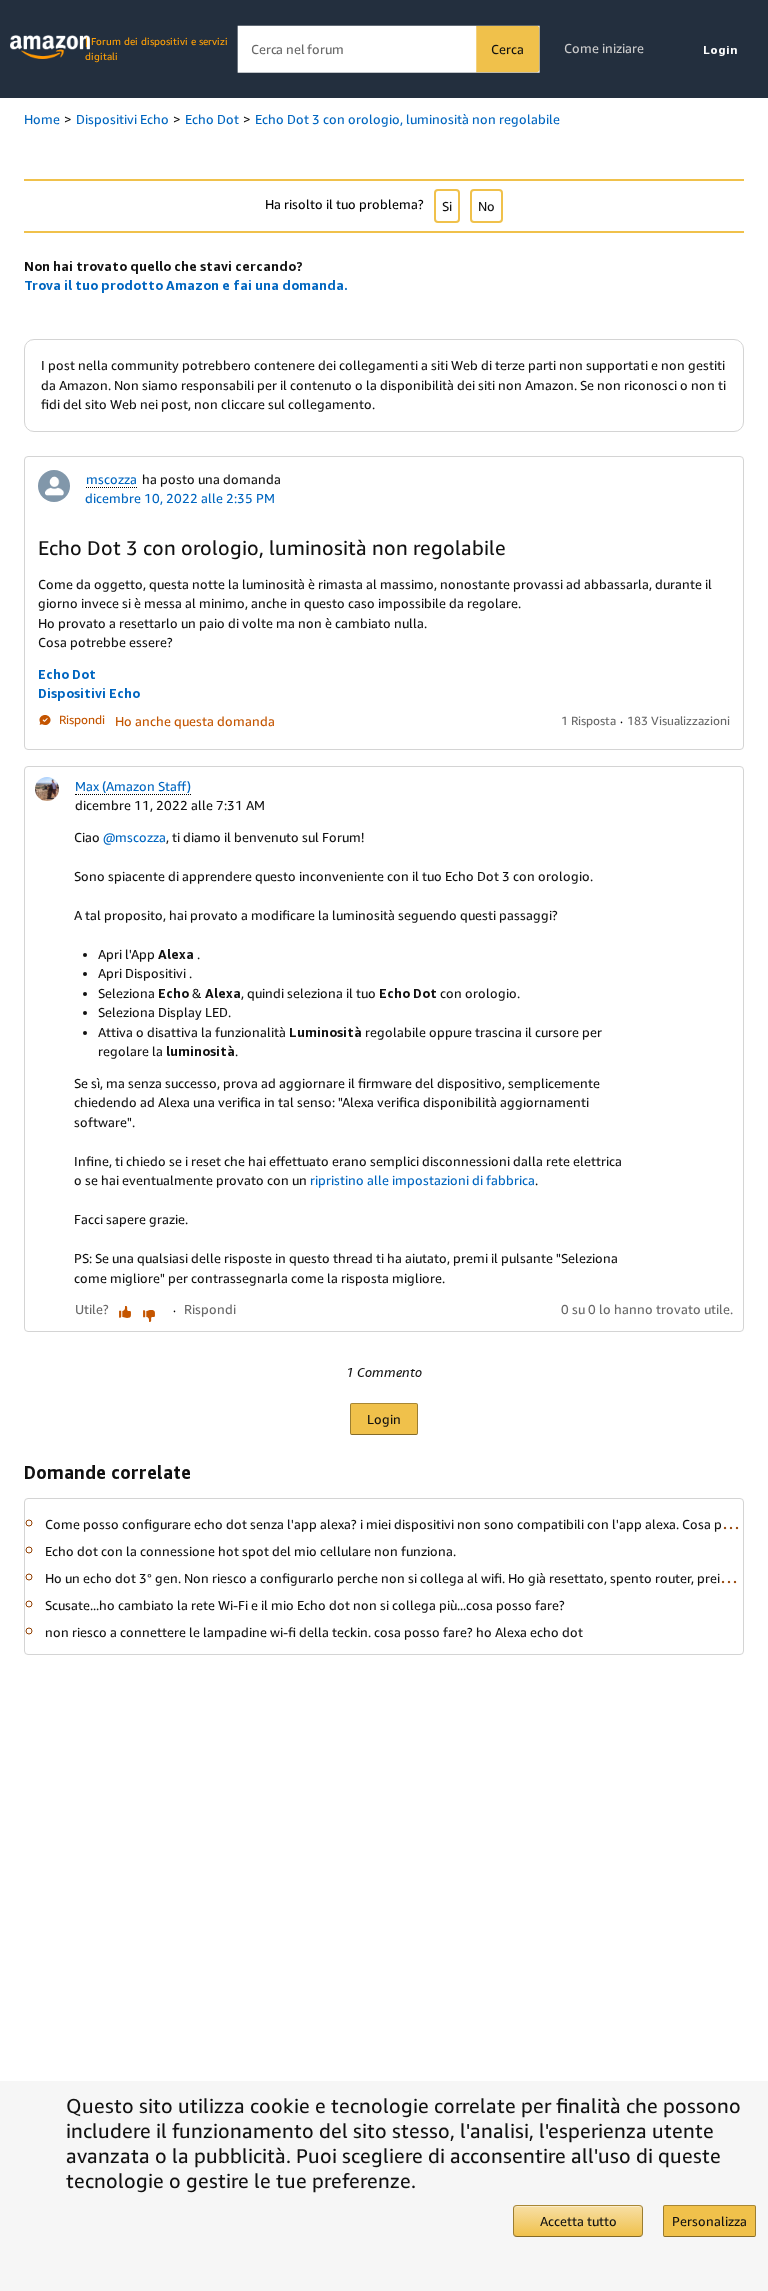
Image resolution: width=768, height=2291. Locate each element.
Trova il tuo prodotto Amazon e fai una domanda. (186, 285)
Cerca (507, 49)
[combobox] (388, 49)
